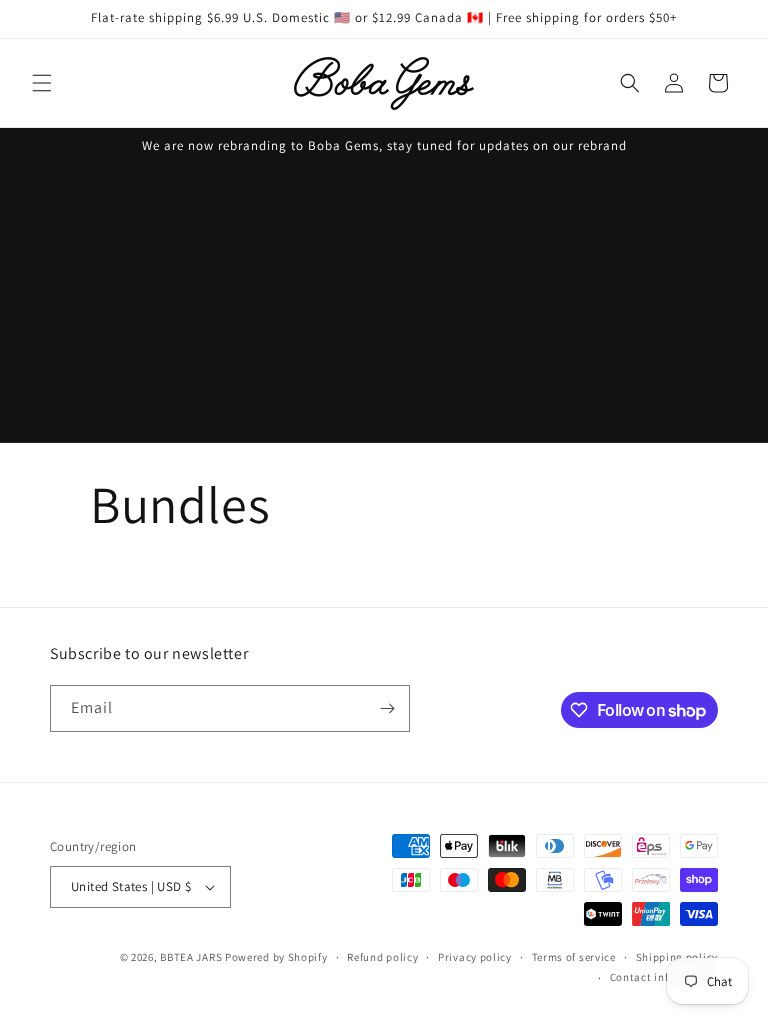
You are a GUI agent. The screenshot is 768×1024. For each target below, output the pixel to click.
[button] (42, 83)
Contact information (664, 977)
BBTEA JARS (191, 957)
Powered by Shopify (276, 957)
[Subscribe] (387, 708)
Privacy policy (475, 957)
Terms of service (574, 957)
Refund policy (382, 957)
